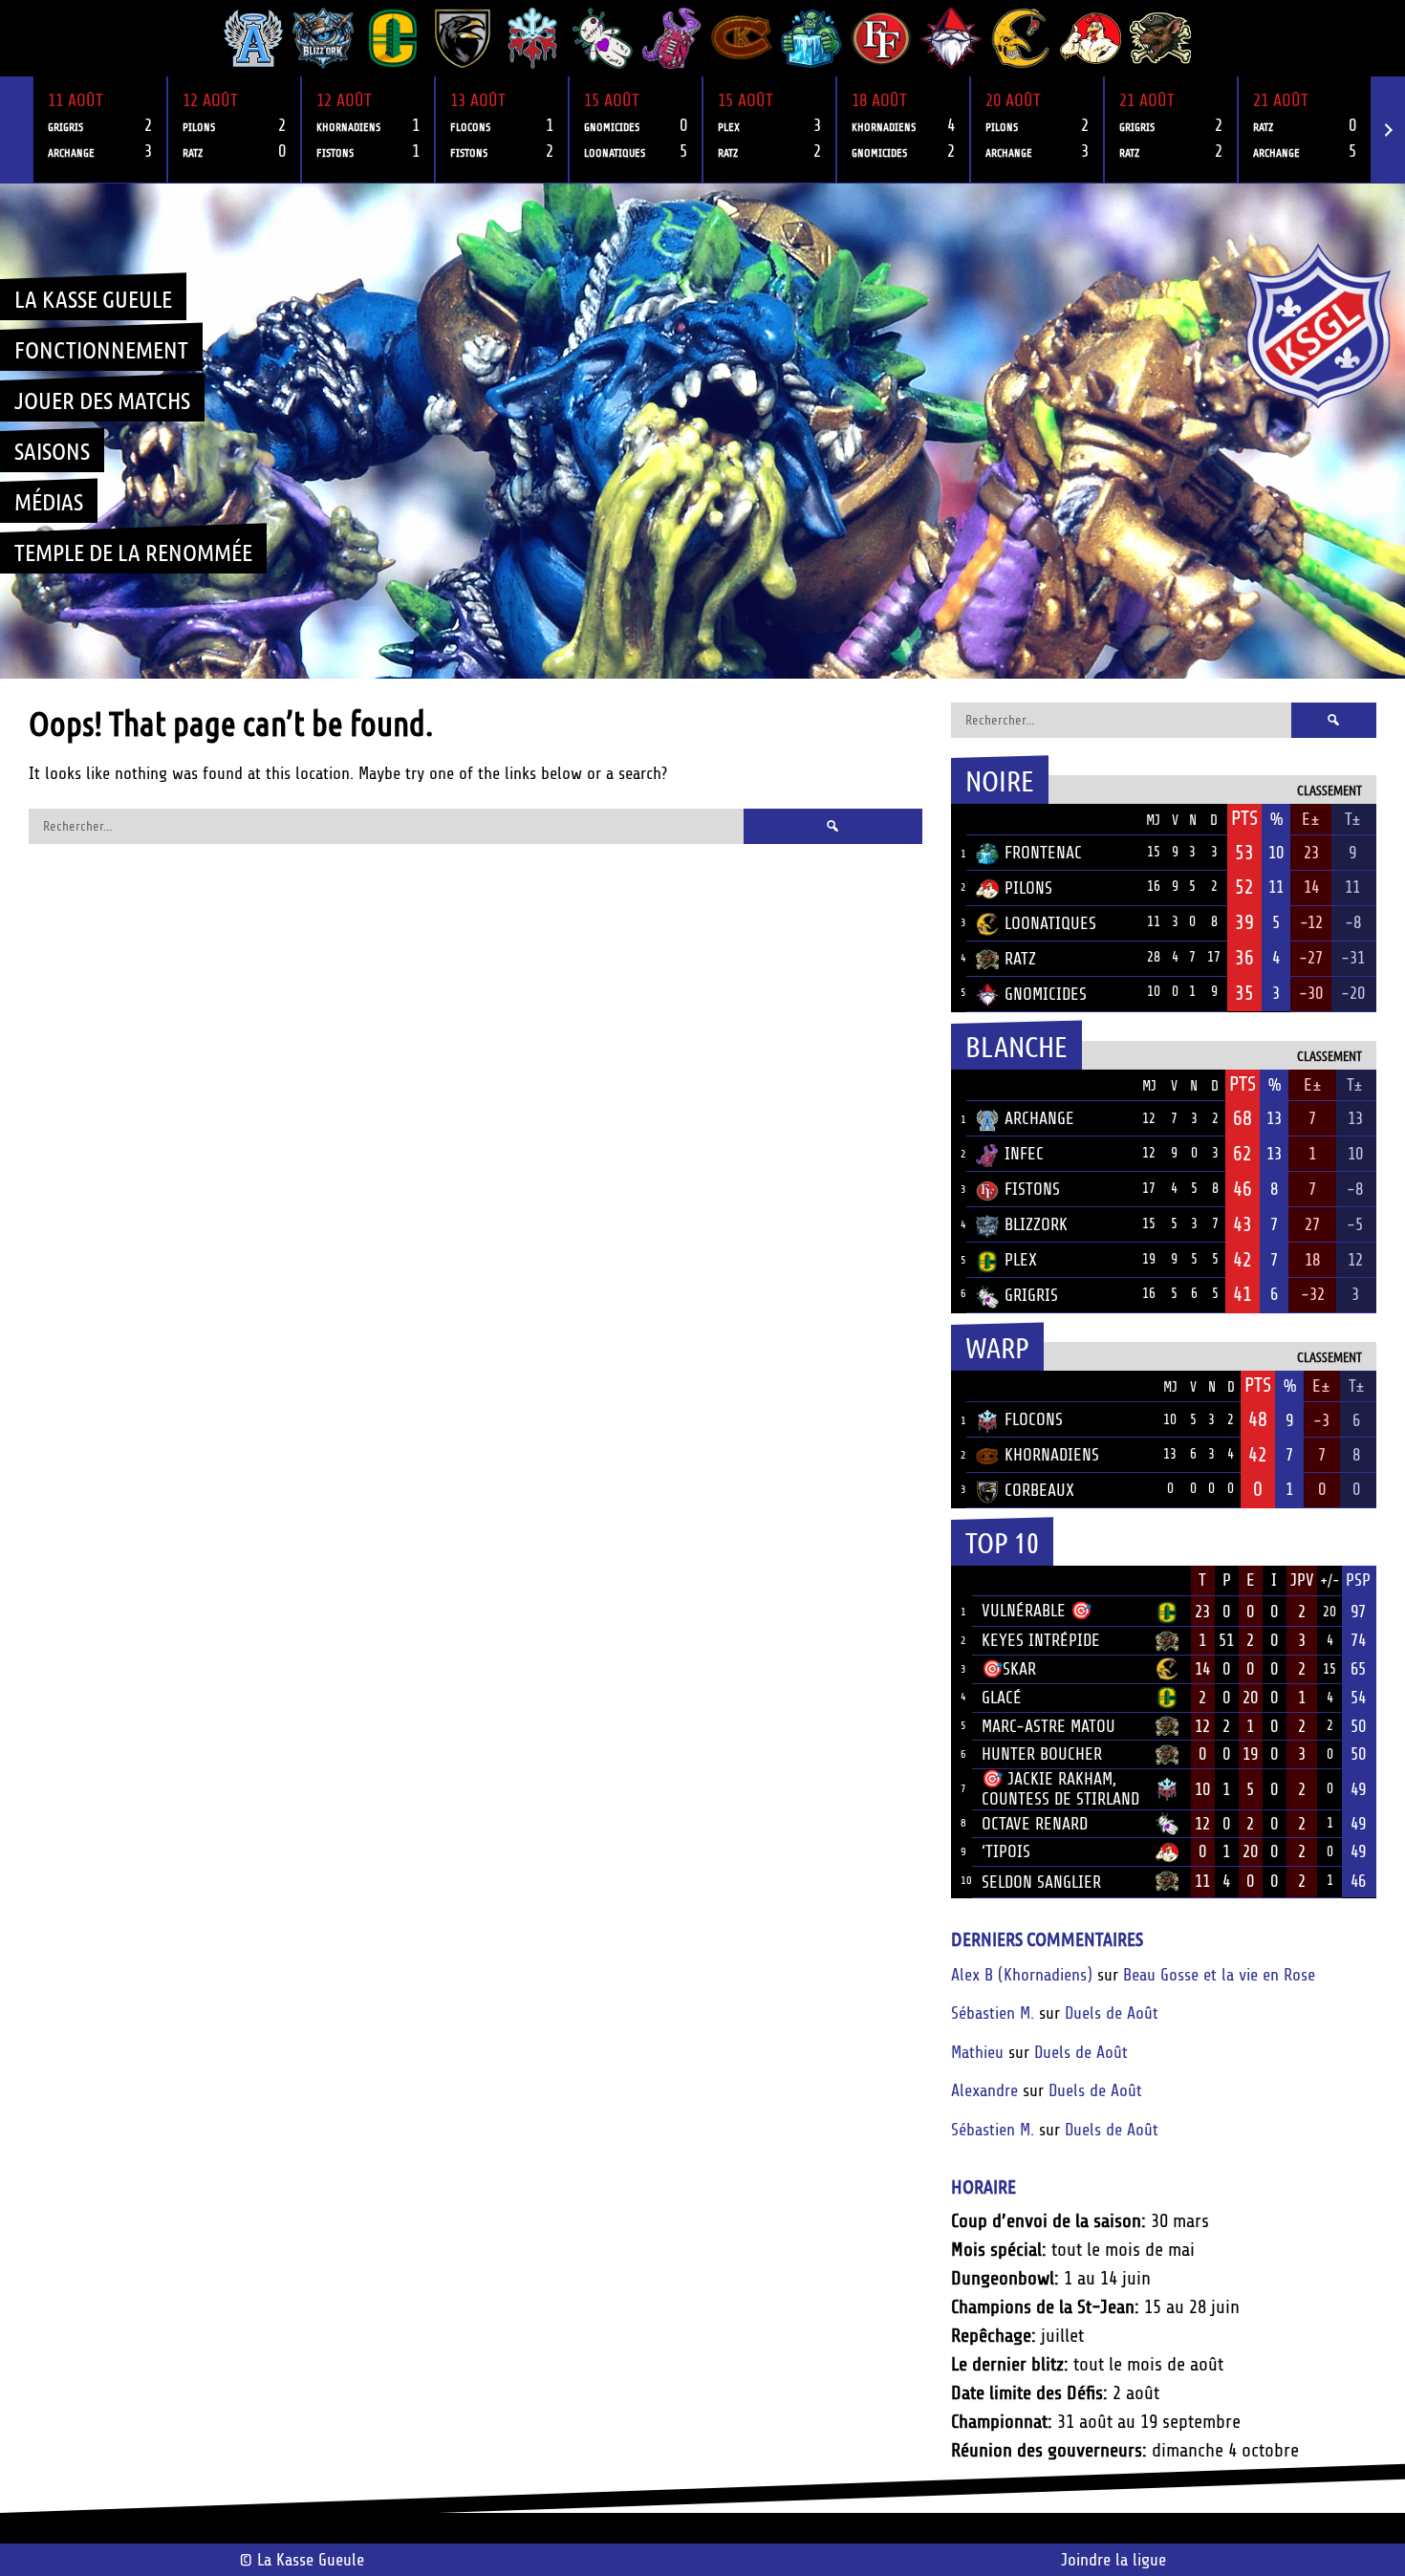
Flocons (1034, 1419)
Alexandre (984, 2090)
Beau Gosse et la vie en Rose (1219, 1975)
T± (1353, 819)
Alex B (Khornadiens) (1022, 1975)
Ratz (1020, 959)
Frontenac (1043, 853)
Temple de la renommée (133, 552)
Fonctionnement (101, 349)
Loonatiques (1050, 923)
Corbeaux (1039, 1490)
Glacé (1002, 1698)
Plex (1021, 1260)
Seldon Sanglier (1041, 1882)
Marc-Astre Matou (1048, 1726)
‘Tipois (1006, 1851)
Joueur (1008, 1580)
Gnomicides (1046, 994)
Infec (1024, 1154)
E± (1311, 819)
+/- (1329, 1581)
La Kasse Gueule (93, 298)
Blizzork (1036, 1224)
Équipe (1001, 819)
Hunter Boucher (1042, 1754)
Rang (962, 1581)
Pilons (1028, 888)
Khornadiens (1052, 1455)
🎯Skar (1009, 1669)
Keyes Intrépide (1041, 1640)
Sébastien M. (993, 2013)
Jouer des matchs (102, 400)
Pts (1244, 818)
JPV (1302, 1580)
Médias (49, 501)
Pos (959, 820)
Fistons (1032, 1189)
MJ (1153, 821)
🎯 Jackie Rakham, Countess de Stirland (1060, 1789)
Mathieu (977, 2052)
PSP (1358, 1580)
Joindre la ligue (1113, 2560)
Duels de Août (1112, 2013)
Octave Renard (1035, 1824)
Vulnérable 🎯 (1037, 1611)
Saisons (52, 450)
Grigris (1031, 1295)
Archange (1039, 1118)
